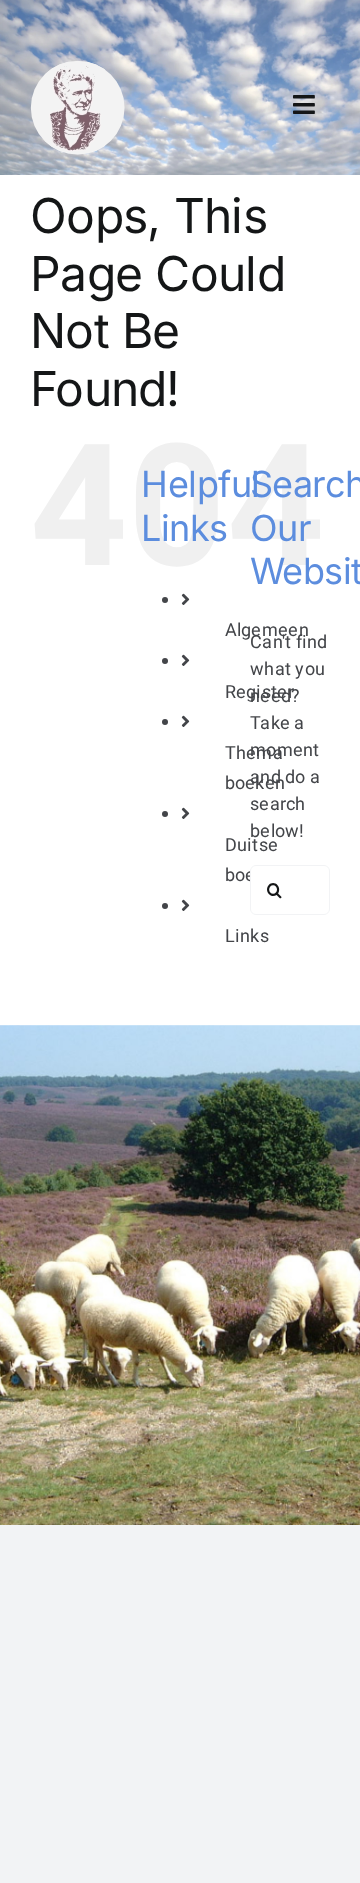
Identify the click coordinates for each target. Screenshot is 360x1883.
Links (247, 936)
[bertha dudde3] (77, 68)
